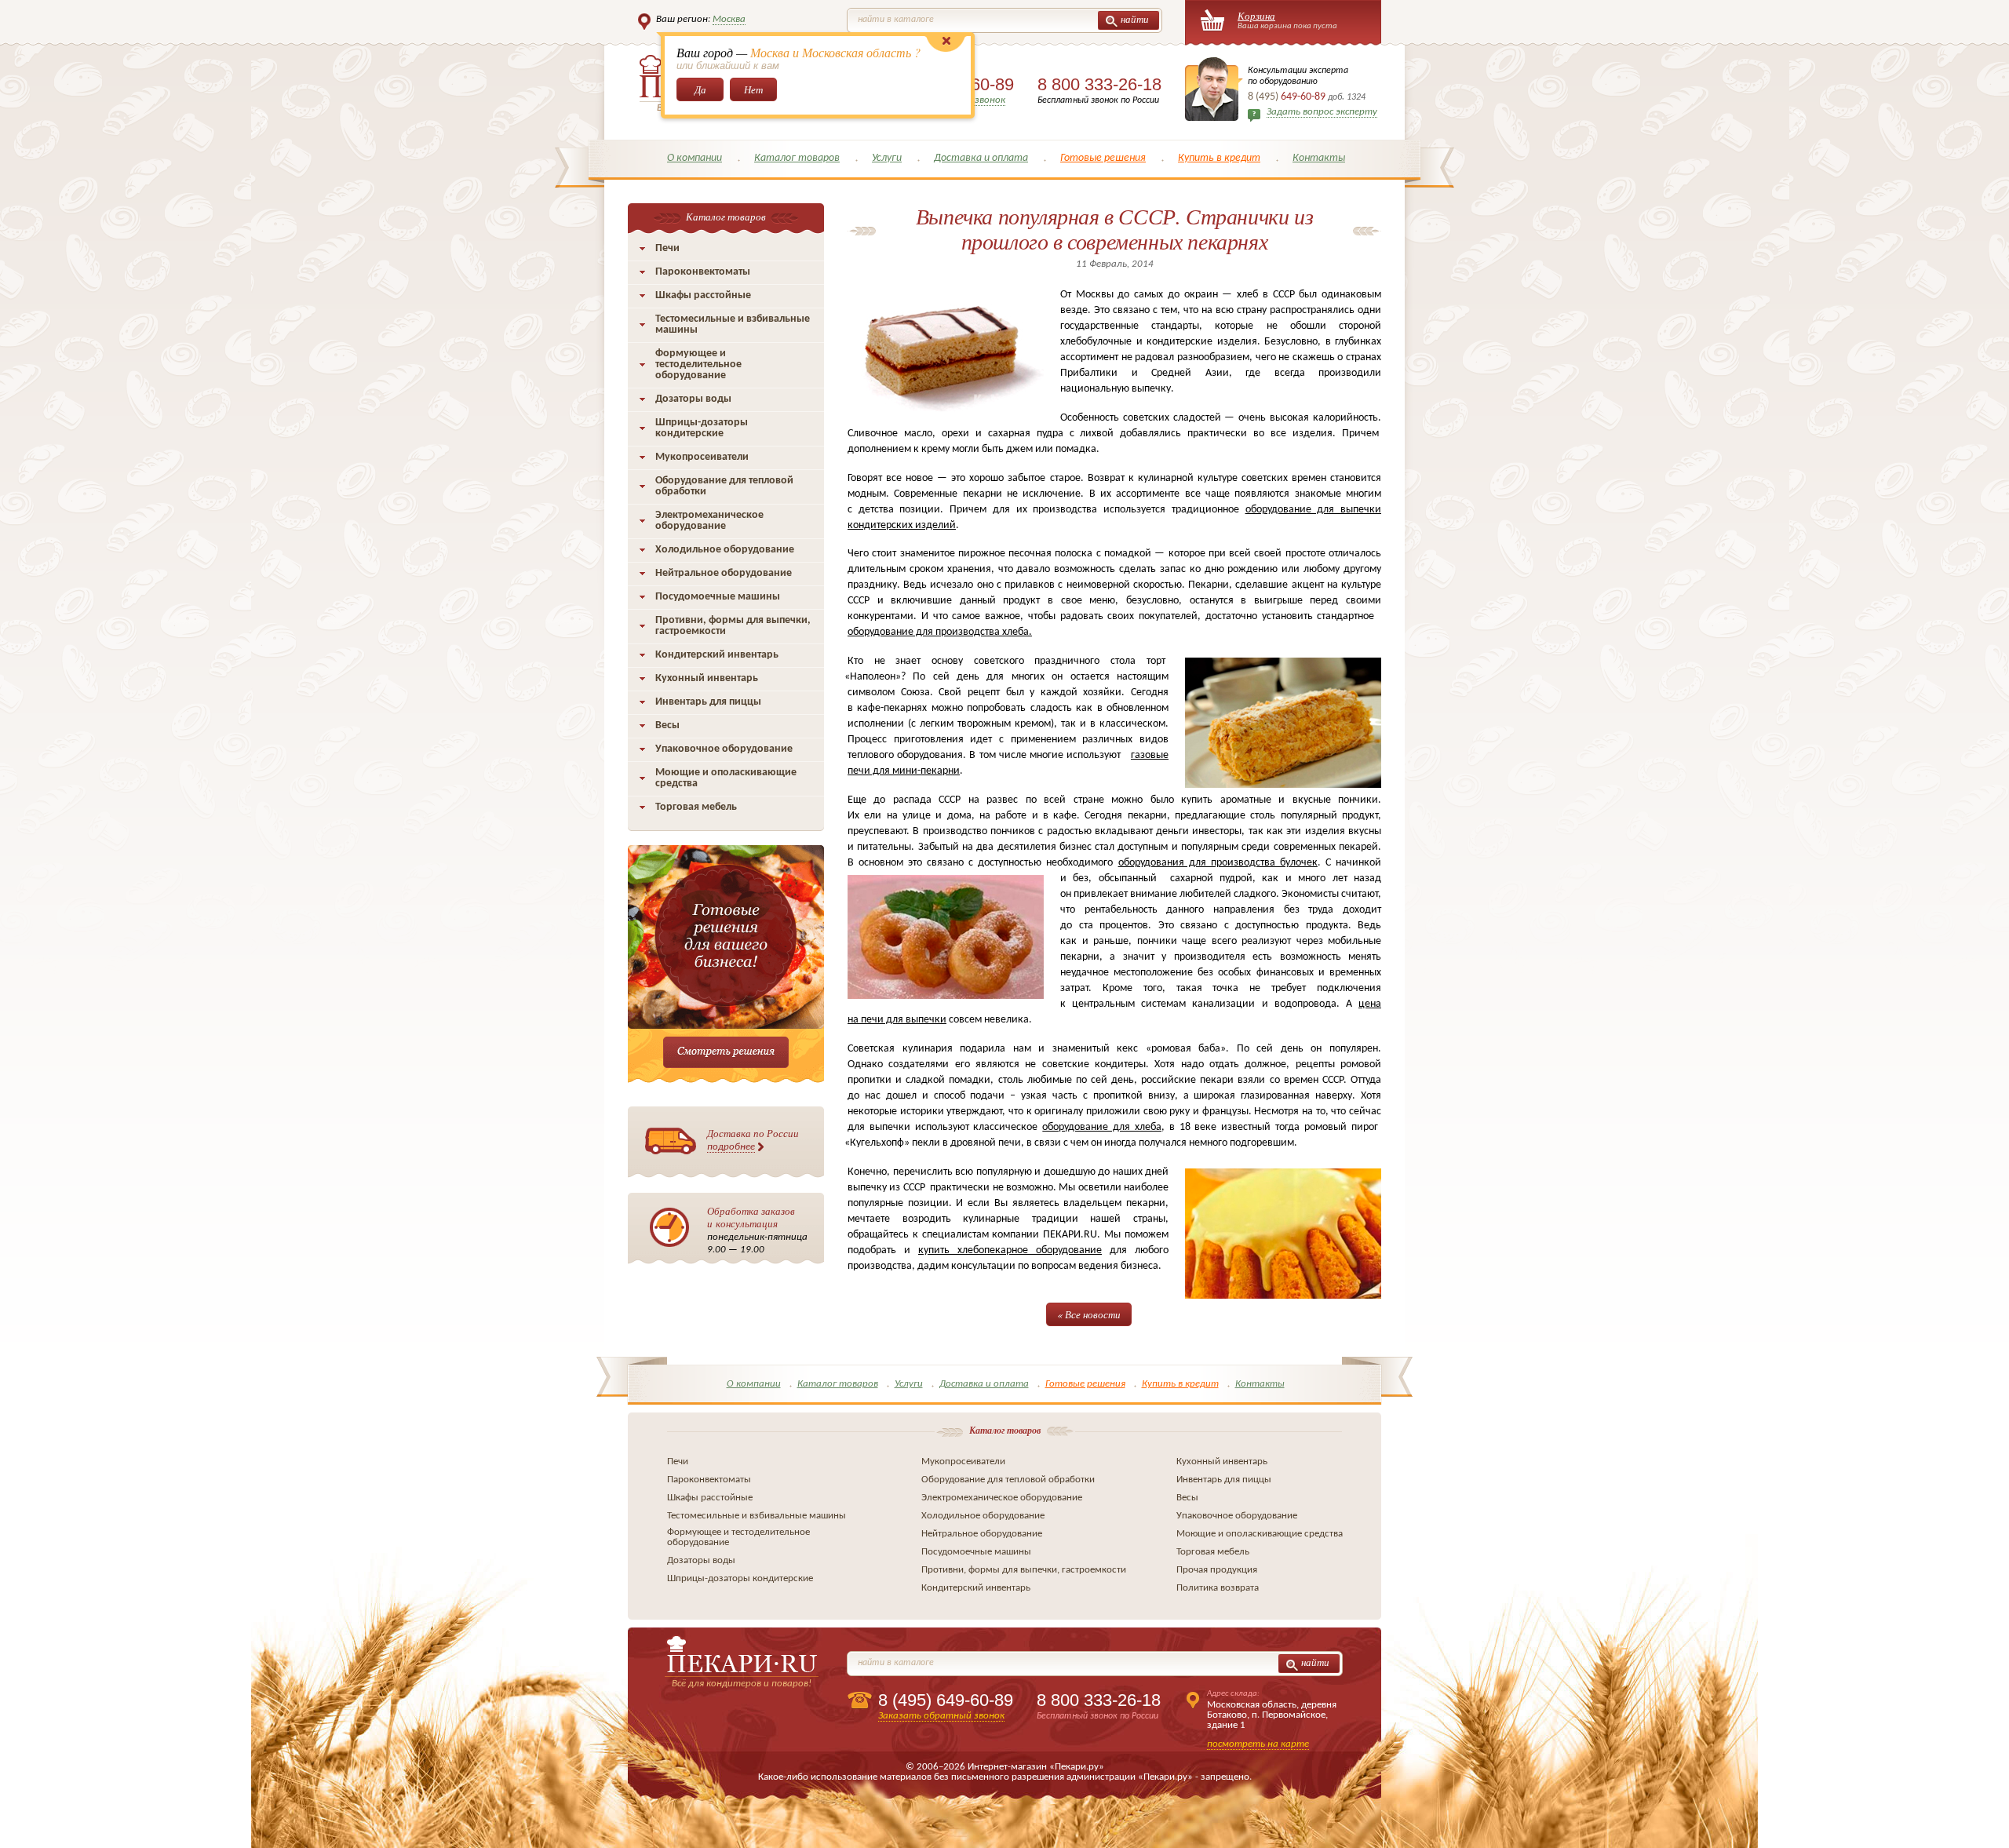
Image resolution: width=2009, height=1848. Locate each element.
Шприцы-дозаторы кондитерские (702, 428)
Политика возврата (1218, 1588)
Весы (667, 725)
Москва (729, 19)
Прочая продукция (1217, 1570)
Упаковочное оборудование (724, 749)
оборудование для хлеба (1102, 1127)
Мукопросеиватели (702, 457)
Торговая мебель (696, 807)
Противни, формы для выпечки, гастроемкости (733, 626)
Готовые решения (1103, 158)
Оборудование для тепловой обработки (724, 486)
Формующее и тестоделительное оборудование (698, 364)
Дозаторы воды (693, 399)
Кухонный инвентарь (707, 678)
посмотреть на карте (1258, 1744)
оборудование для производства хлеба (938, 632)
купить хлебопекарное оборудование (1010, 1250)
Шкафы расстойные (703, 295)
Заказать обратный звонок (941, 1716)
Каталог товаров (797, 158)
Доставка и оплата (981, 158)
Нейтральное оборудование (724, 573)
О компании (695, 158)
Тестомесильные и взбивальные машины (733, 324)
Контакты (1319, 158)
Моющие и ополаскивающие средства (726, 778)
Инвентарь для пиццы (708, 702)
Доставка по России (753, 1139)
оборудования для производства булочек (1218, 863)
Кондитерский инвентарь (717, 655)
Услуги (887, 158)
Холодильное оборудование (725, 550)
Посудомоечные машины (718, 597)
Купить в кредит (1219, 158)
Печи (667, 248)
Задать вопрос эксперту (1322, 112)
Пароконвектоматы (703, 272)
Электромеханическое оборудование (709, 521)
